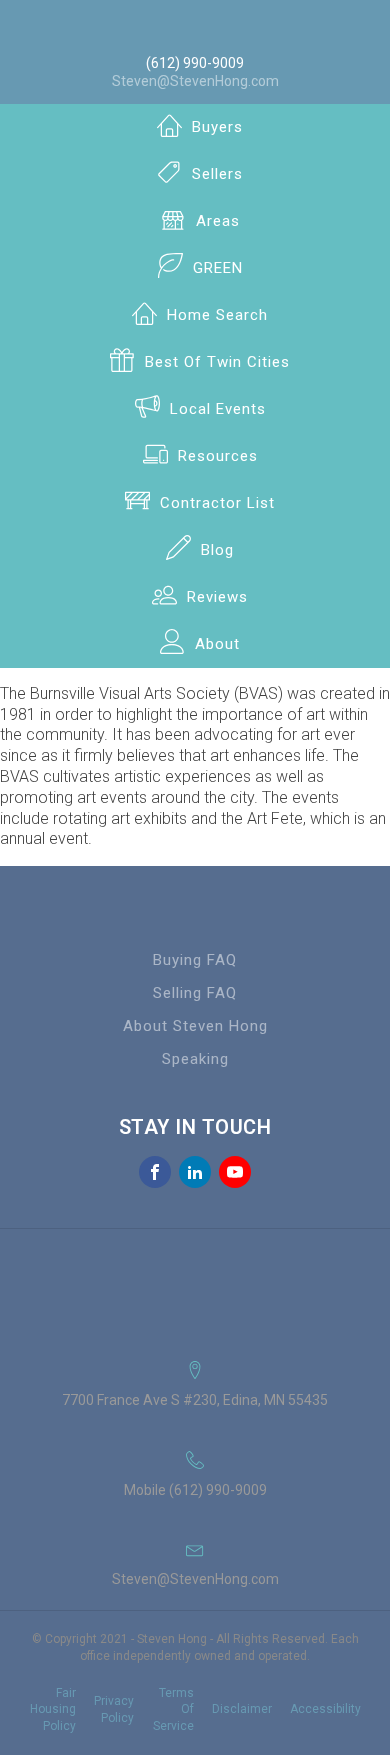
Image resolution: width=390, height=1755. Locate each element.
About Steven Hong (195, 1026)
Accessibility (325, 1709)
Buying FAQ (195, 960)
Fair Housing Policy (53, 1710)
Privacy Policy (114, 1709)
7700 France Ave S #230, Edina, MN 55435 (195, 1400)
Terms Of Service (173, 1710)
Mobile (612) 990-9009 (195, 1490)
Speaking (195, 1059)
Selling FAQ (195, 993)
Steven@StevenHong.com (195, 81)
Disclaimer (242, 1709)
